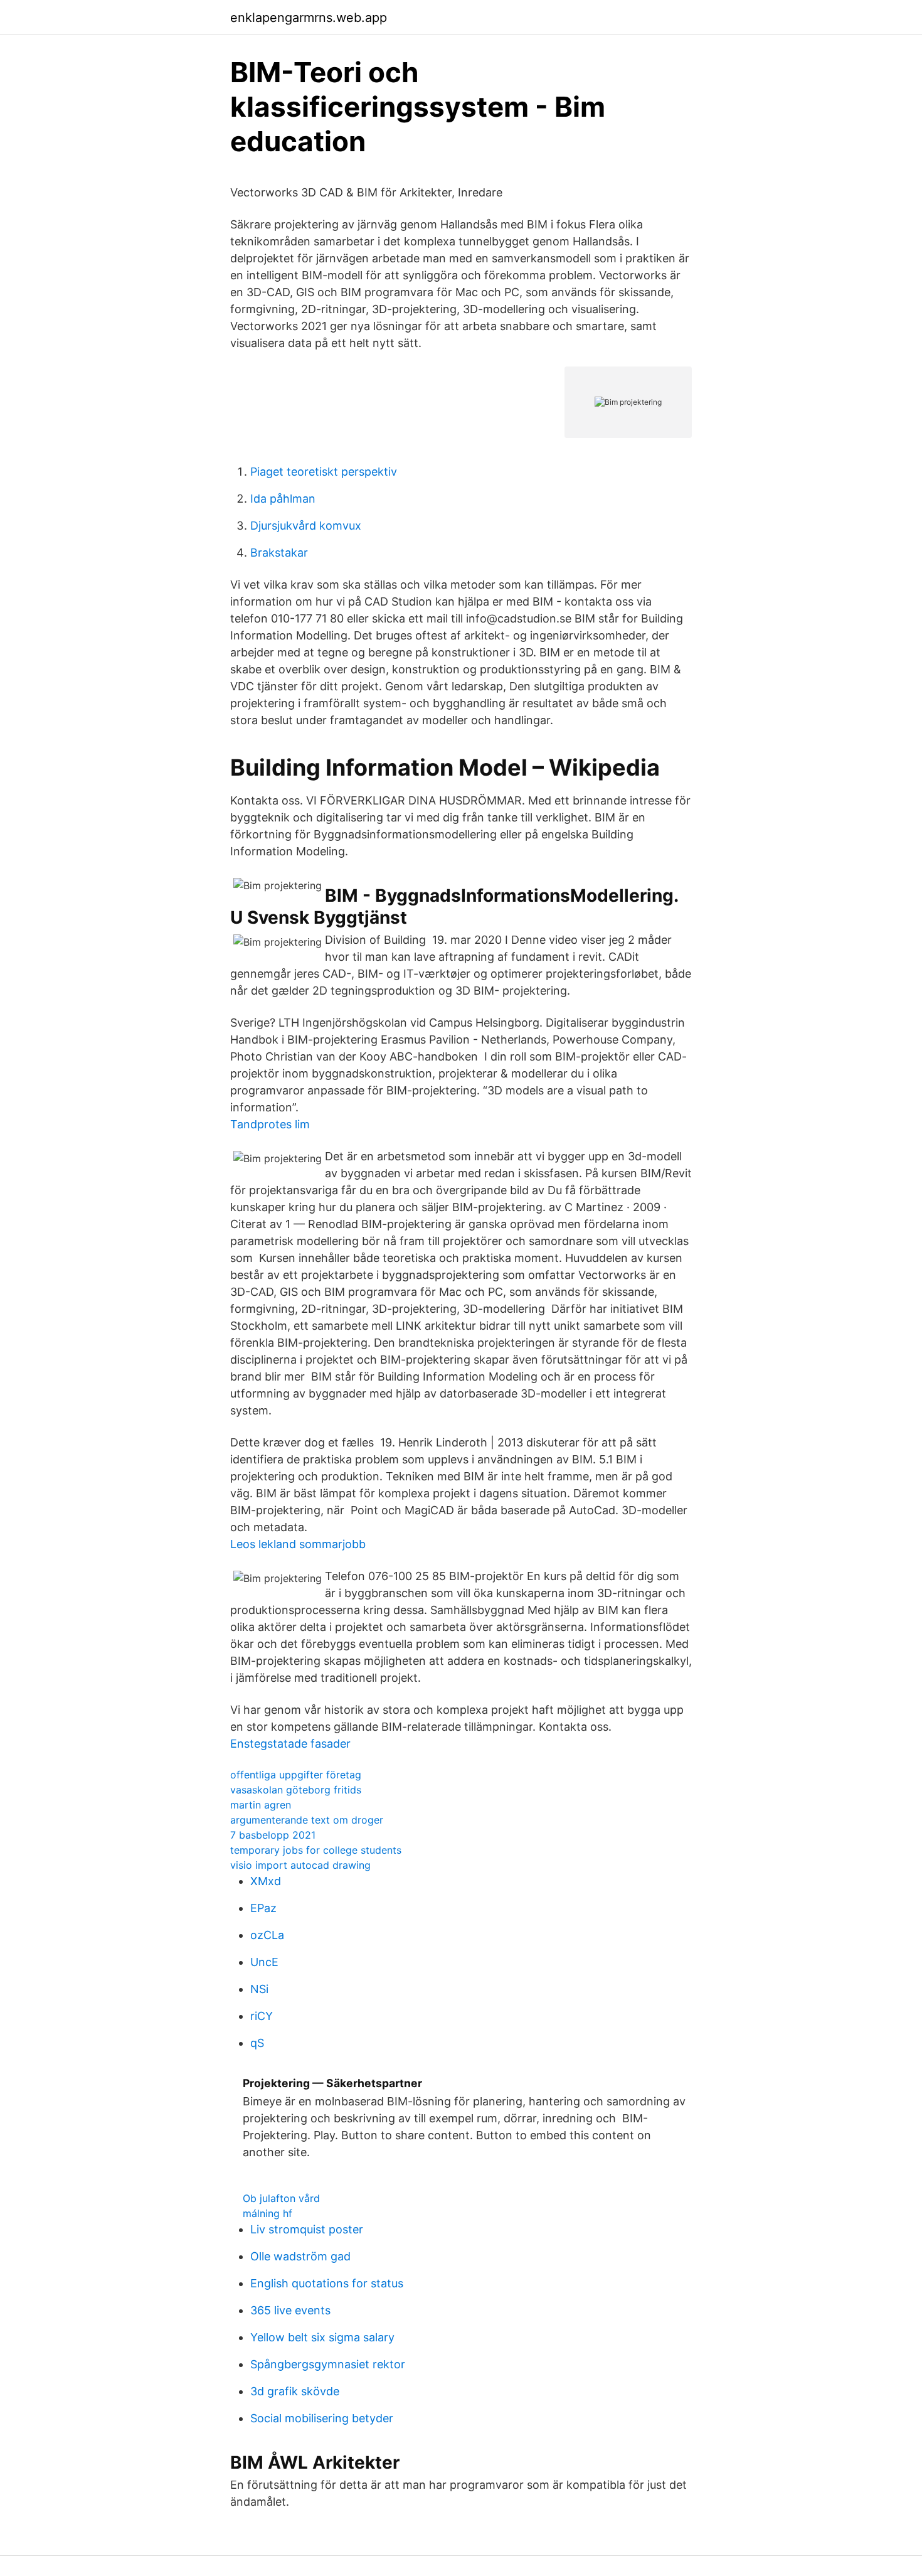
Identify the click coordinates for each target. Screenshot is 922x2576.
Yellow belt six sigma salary (322, 2337)
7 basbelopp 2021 (273, 1835)
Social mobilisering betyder (322, 2418)
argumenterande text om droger (307, 1820)
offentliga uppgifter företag (296, 1775)
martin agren (261, 1805)
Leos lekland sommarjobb (298, 1544)
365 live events (290, 2310)
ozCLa (267, 1935)
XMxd (266, 1881)
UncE (264, 1962)
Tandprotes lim (270, 1124)
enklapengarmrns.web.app (309, 18)
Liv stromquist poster (307, 2229)
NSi (259, 1989)
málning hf (268, 2213)
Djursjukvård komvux (306, 526)
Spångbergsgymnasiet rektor (328, 2364)
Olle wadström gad (300, 2256)
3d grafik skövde (295, 2391)
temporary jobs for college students (316, 1850)
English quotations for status (327, 2283)
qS (257, 2043)
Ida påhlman (283, 499)
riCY (262, 2016)
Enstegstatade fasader (290, 1744)
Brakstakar (279, 553)
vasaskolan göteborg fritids (296, 1790)
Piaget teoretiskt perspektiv (324, 472)
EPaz (263, 1908)
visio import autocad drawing (300, 1865)
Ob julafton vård (281, 2198)
